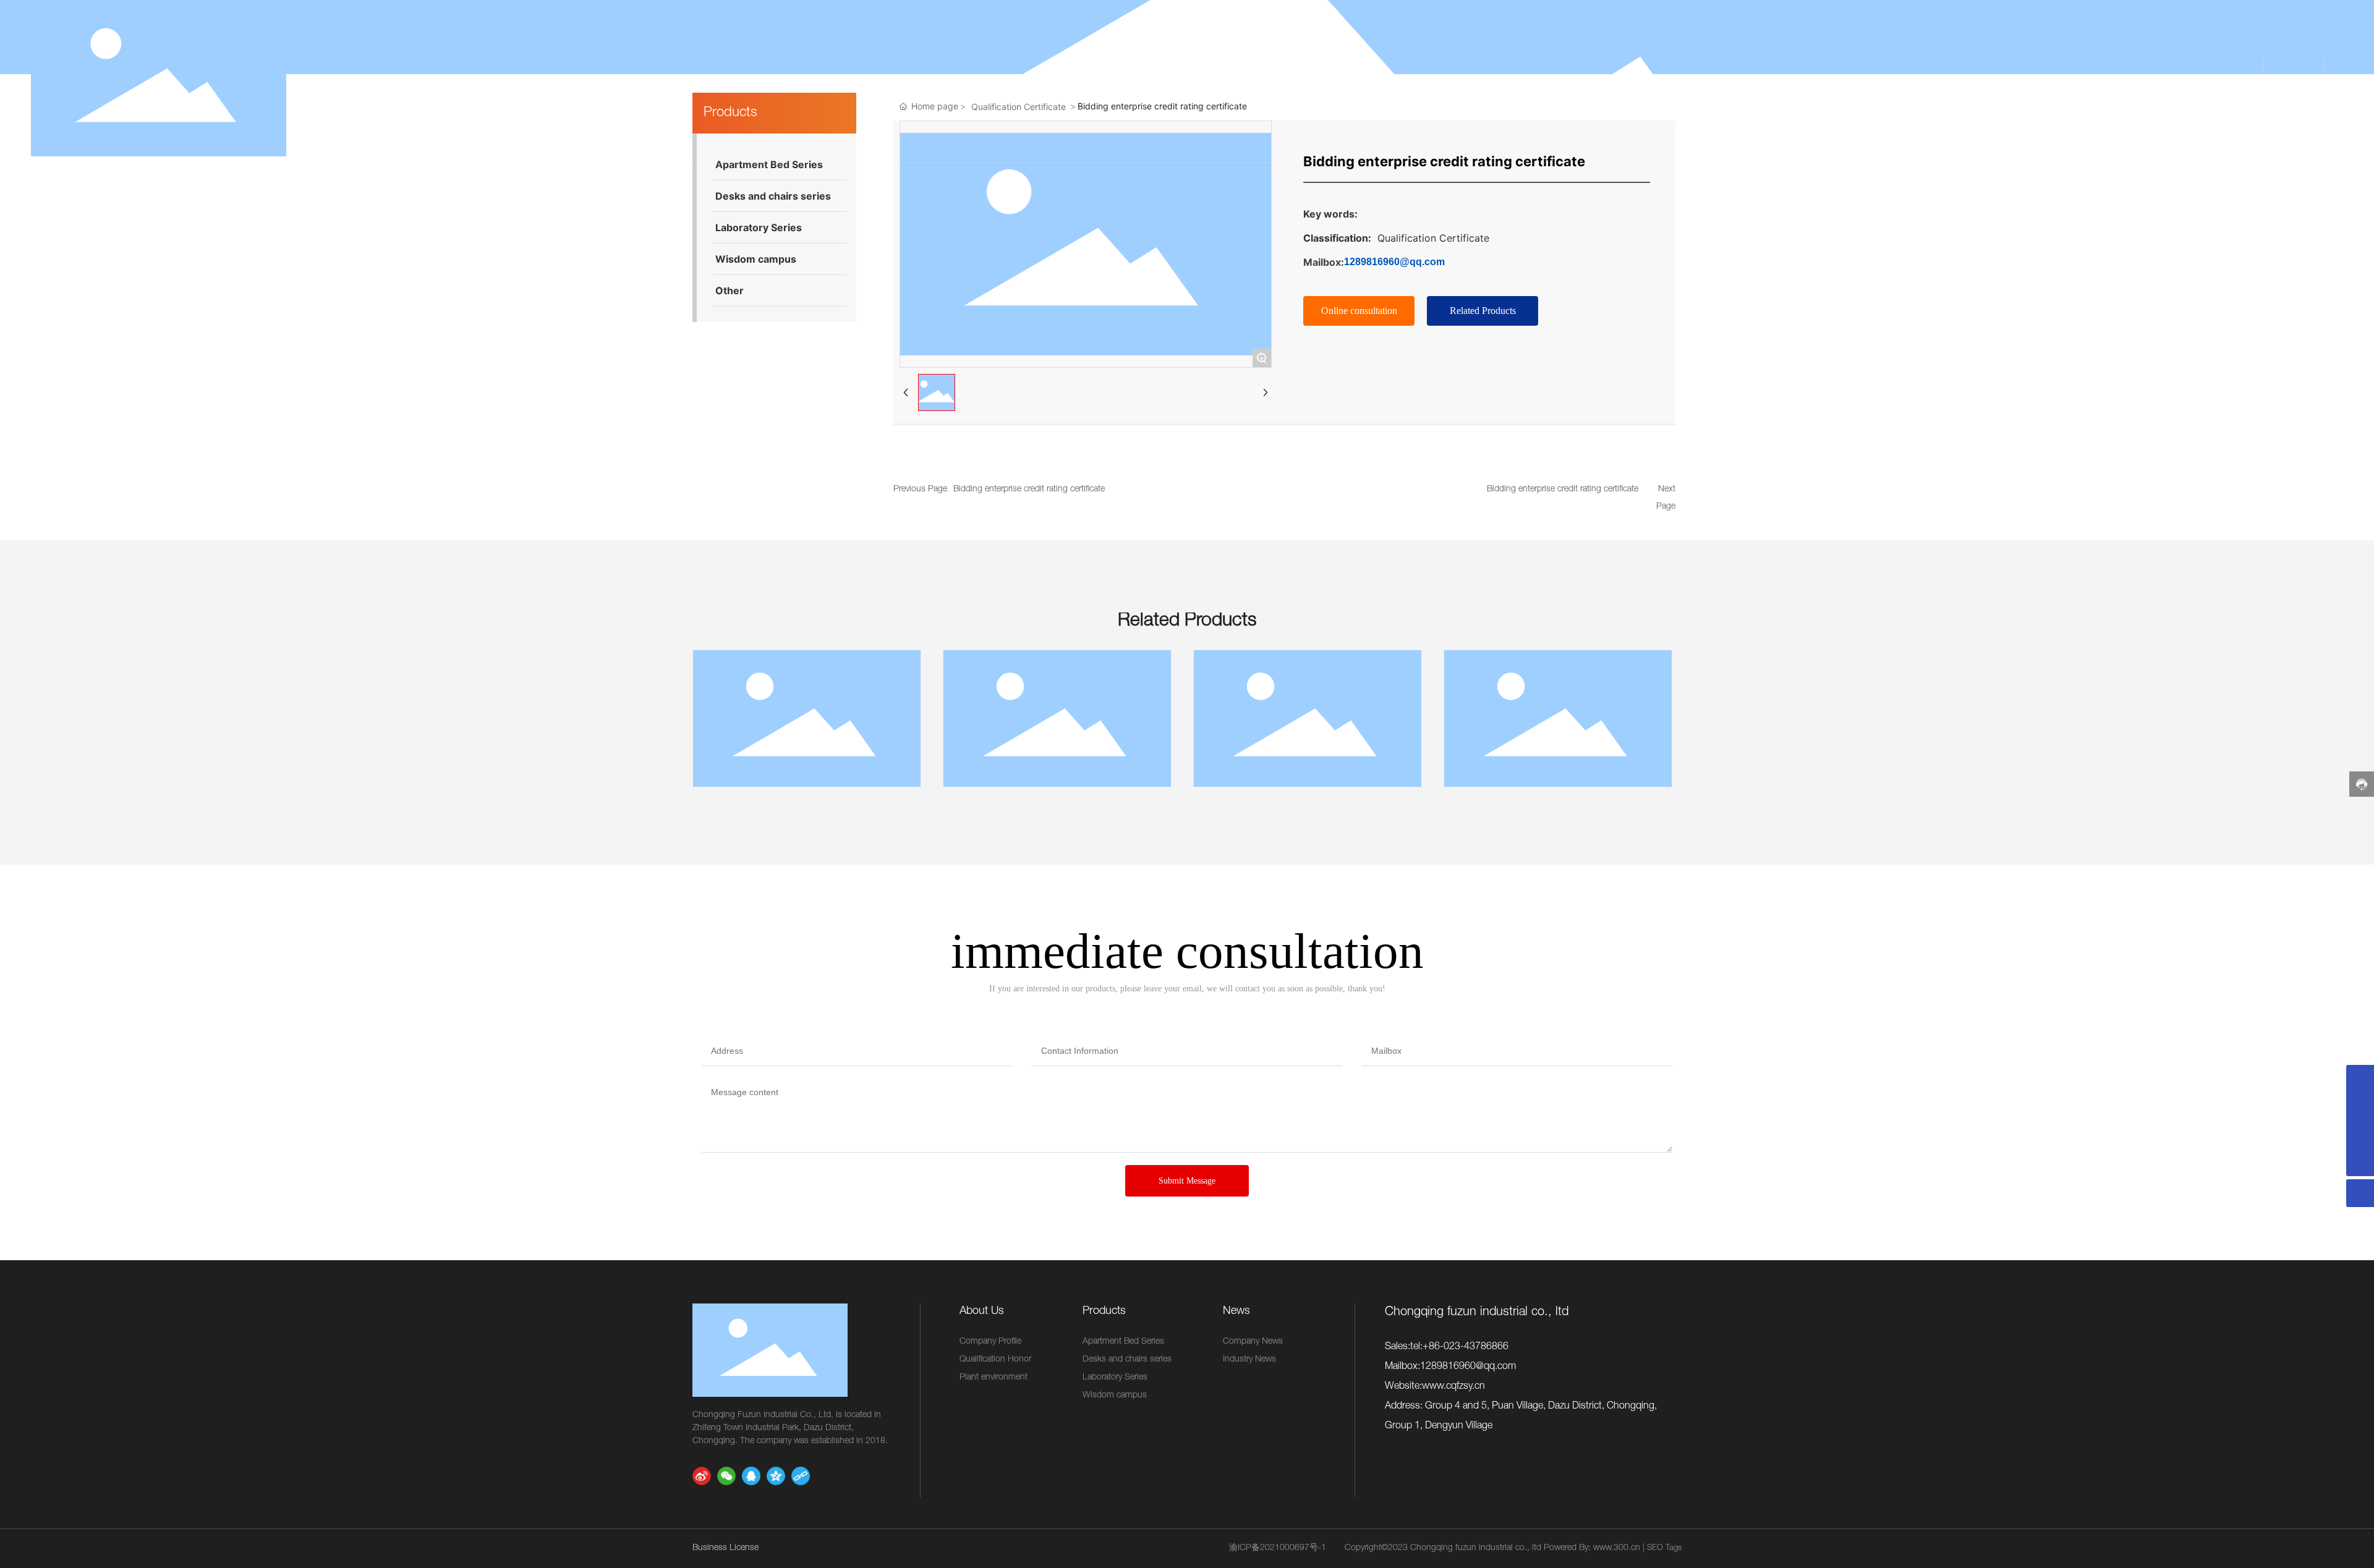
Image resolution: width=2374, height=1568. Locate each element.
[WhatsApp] (2360, 1107)
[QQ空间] (776, 1476)
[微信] (726, 1476)
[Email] (2360, 1079)
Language (2304, 81)
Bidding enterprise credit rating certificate (1029, 489)
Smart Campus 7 (1558, 721)
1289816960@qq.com (1394, 262)
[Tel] (2360, 1134)
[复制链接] (801, 1476)
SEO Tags (1664, 1549)
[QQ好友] (751, 1476)
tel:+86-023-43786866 (1459, 1347)
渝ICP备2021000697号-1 (1278, 1548)
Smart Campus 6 (1308, 721)
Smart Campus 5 (1057, 721)
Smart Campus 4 (807, 721)
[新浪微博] (702, 1476)
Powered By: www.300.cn (1592, 1548)
